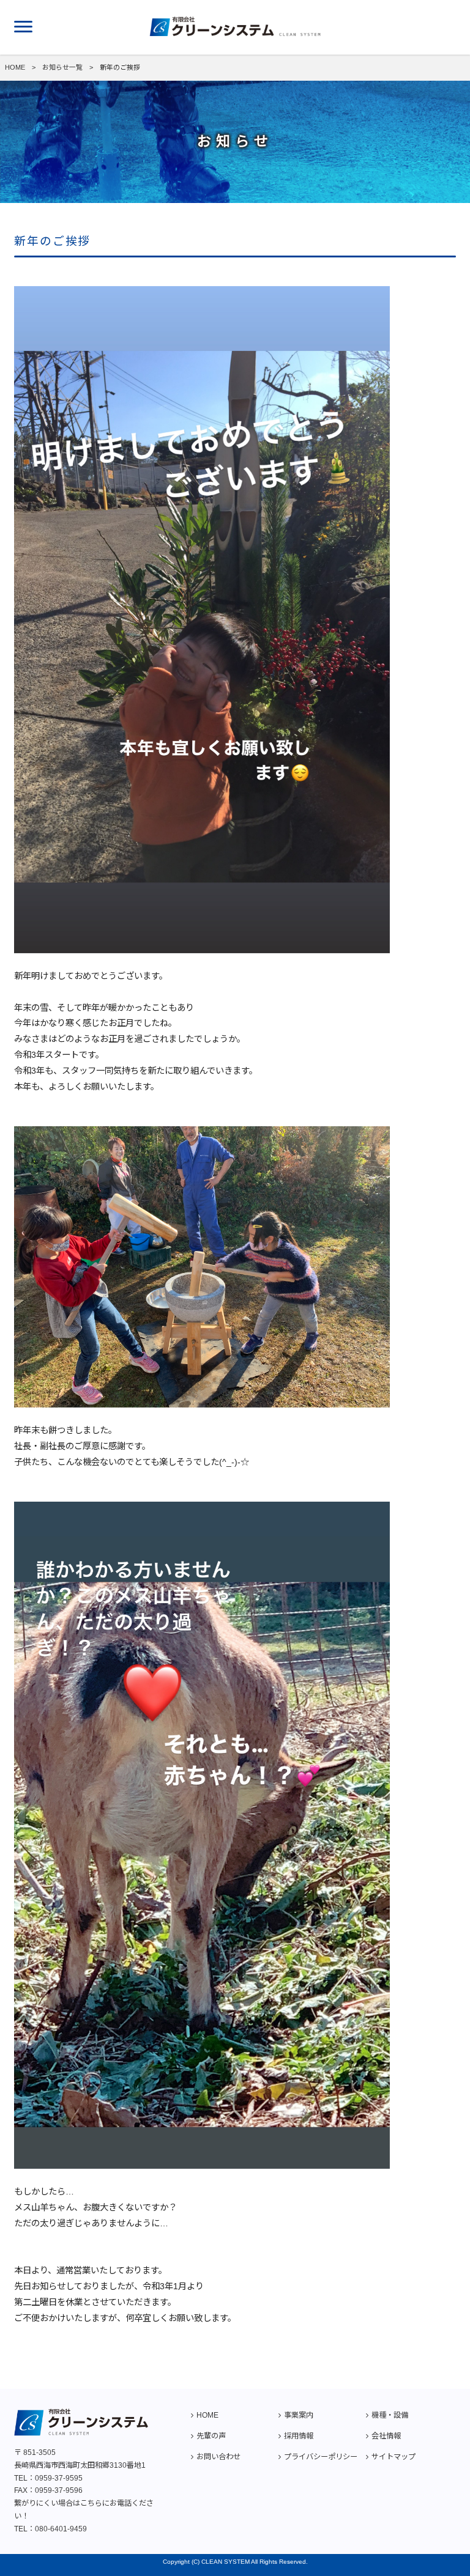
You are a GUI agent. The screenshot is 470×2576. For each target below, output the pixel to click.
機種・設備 (390, 2415)
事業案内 (299, 2415)
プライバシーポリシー (321, 2457)
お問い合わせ (218, 2457)
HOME (15, 67)
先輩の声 (211, 2436)
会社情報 (386, 2436)
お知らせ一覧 (62, 67)
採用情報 (299, 2436)
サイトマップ (394, 2457)
